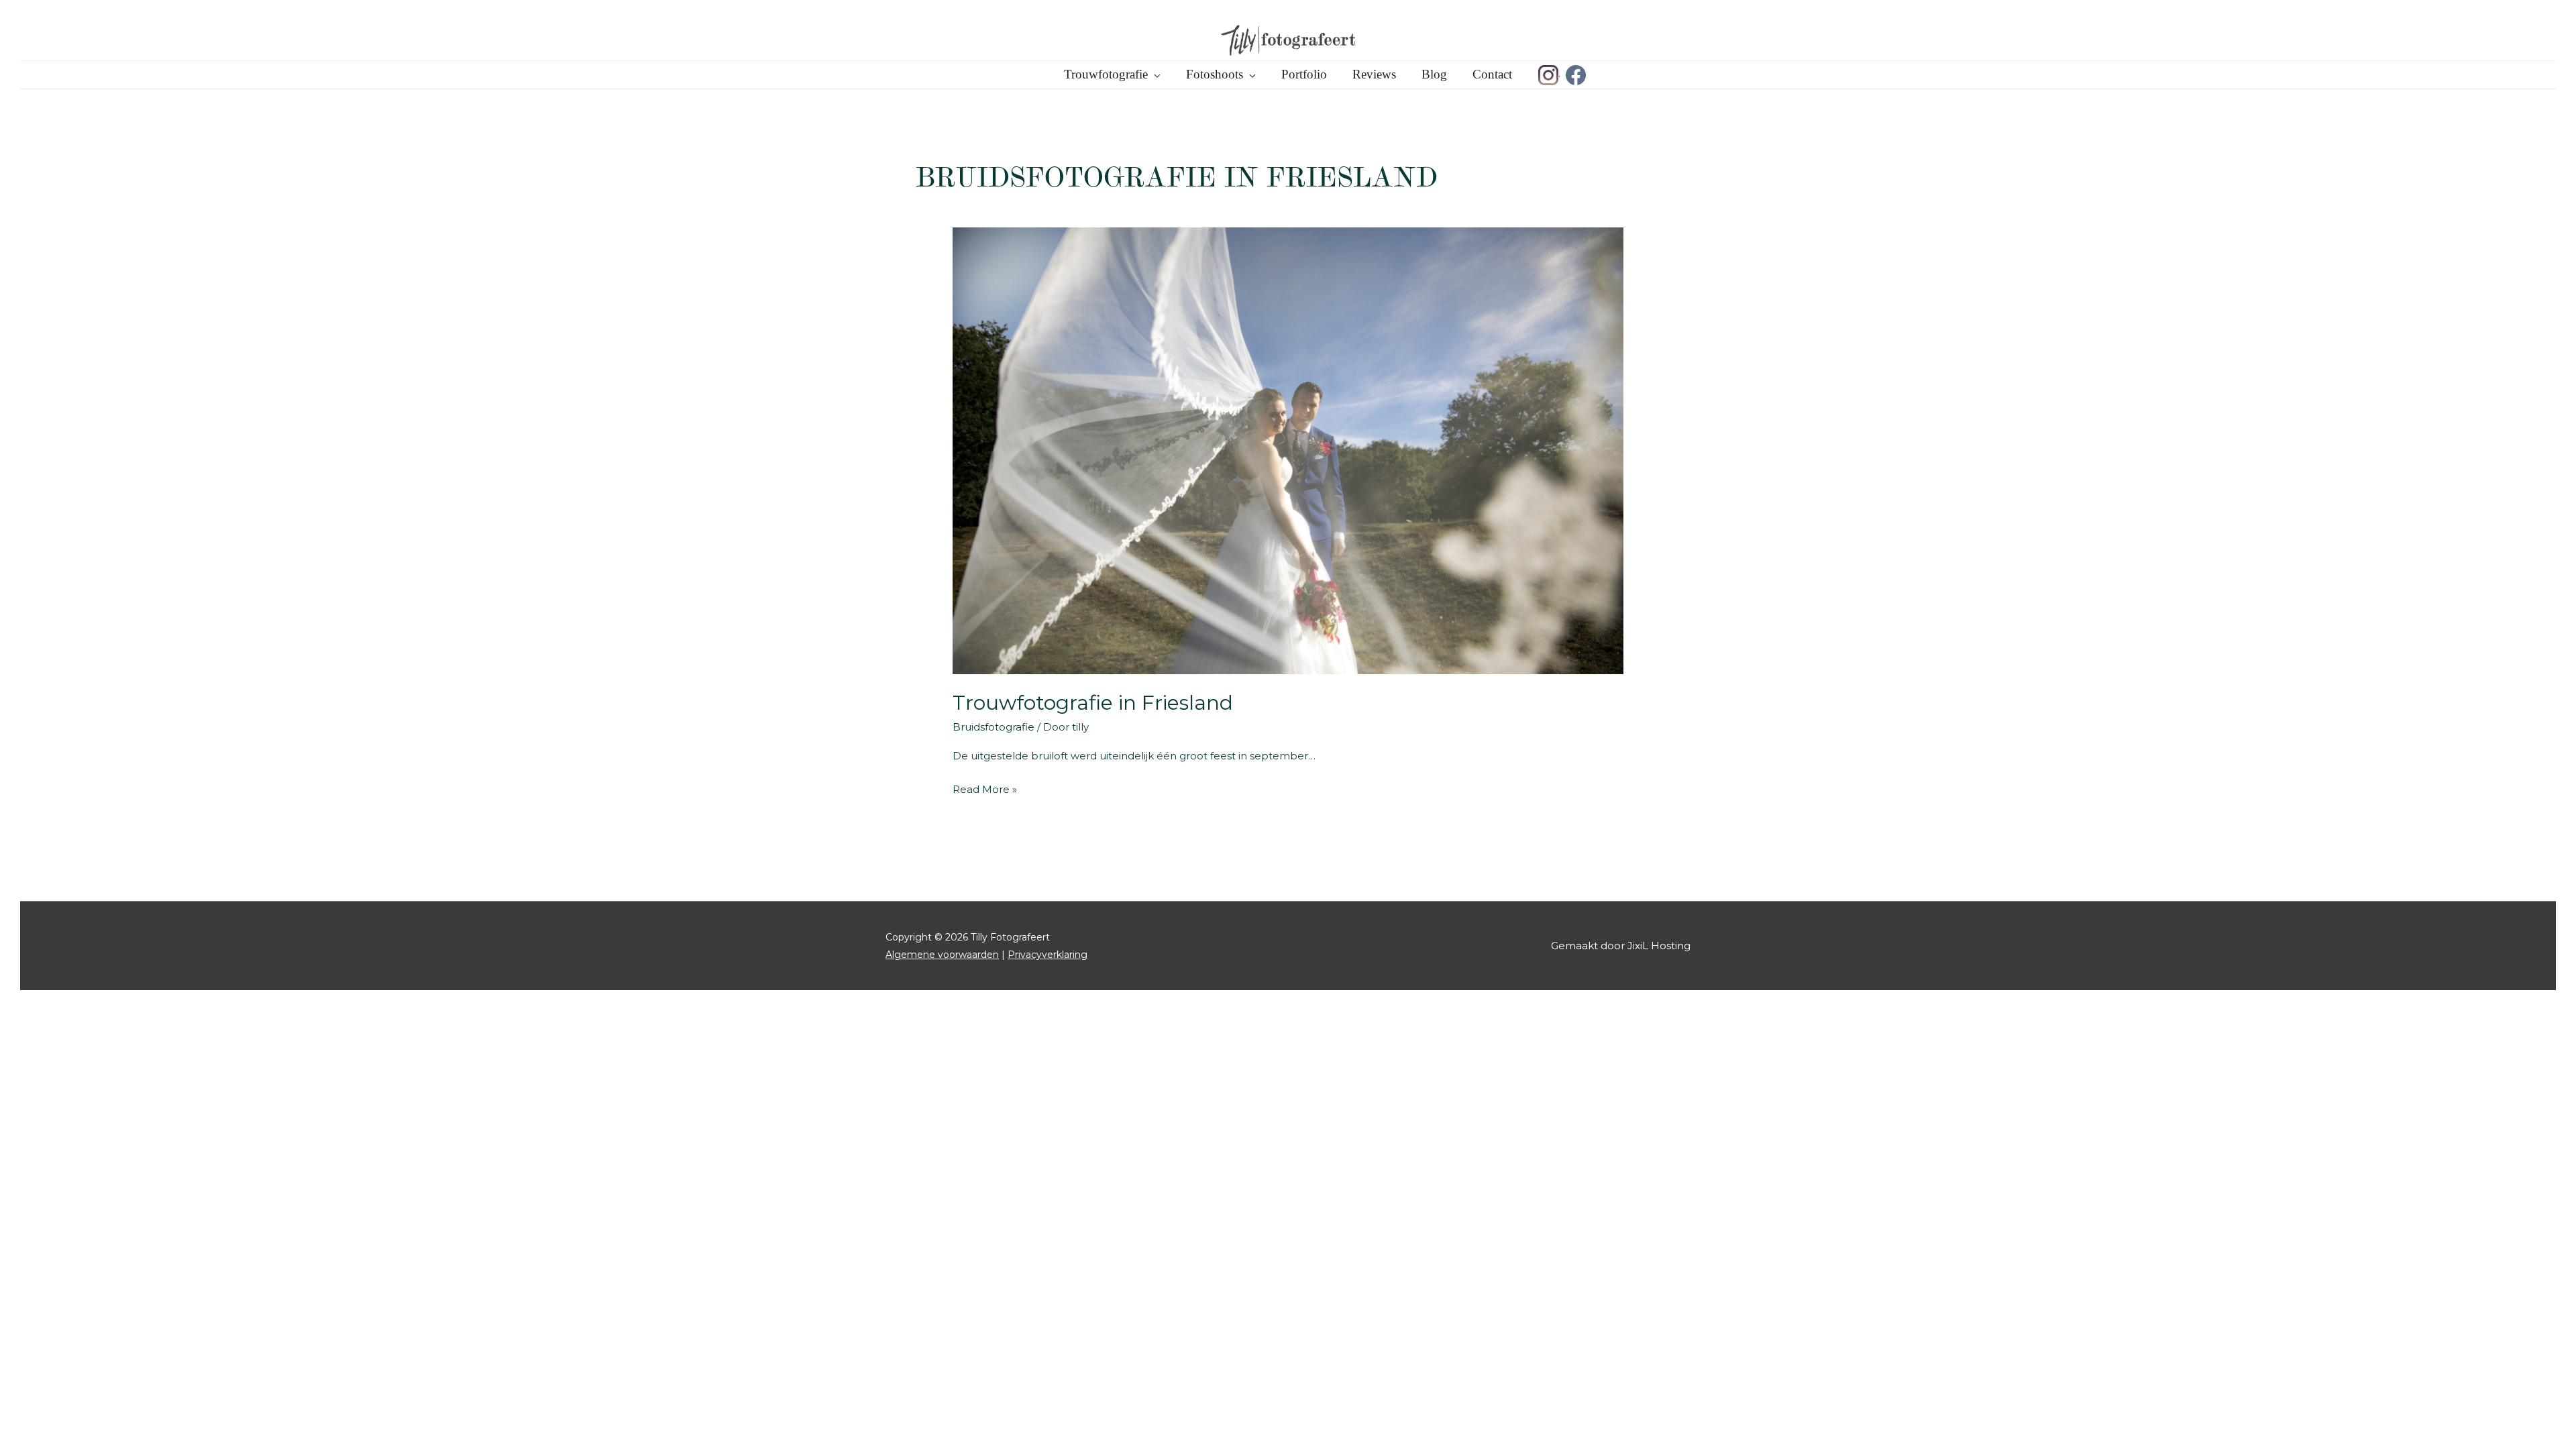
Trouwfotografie (1106, 74)
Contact (1492, 74)
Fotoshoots (1215, 74)
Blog (1434, 74)
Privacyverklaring (1048, 955)
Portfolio (1304, 74)
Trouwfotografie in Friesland (1093, 703)
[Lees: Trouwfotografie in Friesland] (1288, 450)
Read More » (985, 791)
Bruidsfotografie (994, 727)
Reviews (1374, 74)
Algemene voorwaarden (942, 955)
